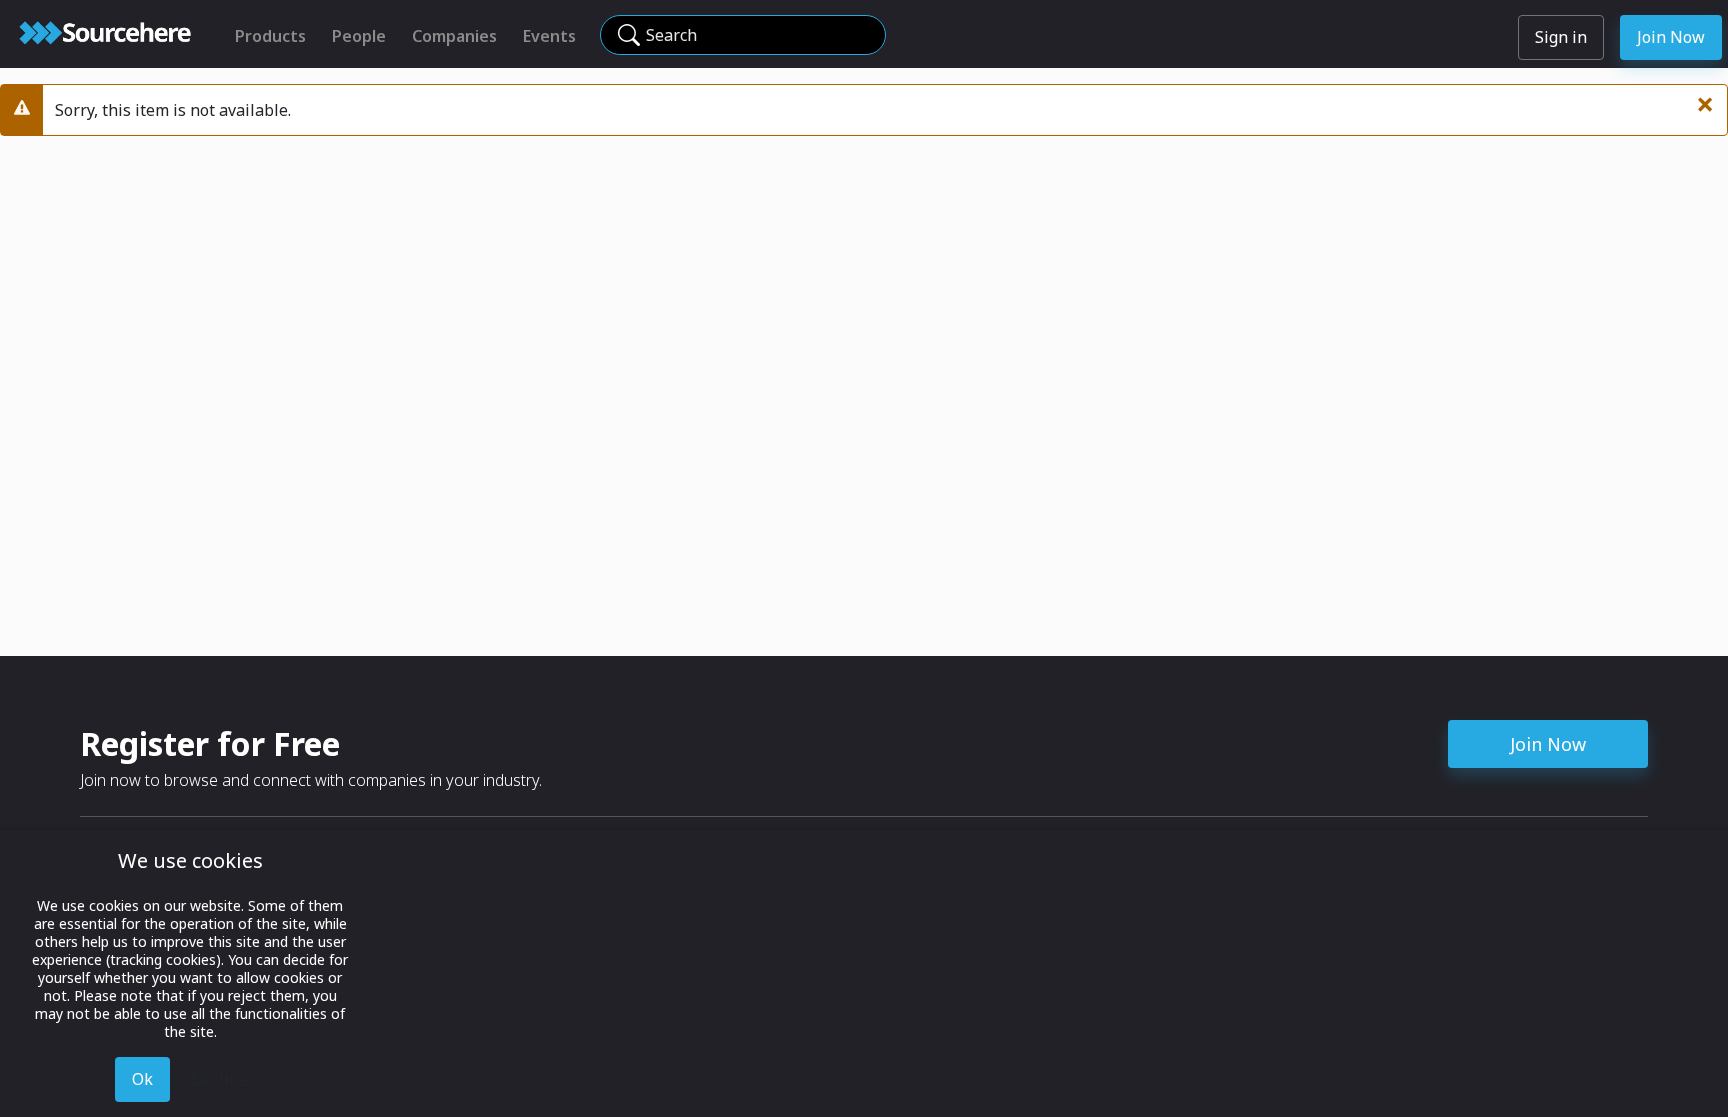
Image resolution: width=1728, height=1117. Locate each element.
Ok (142, 1079)
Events (549, 36)
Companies (454, 36)
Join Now (1671, 37)
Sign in (1561, 37)
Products (270, 36)
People (359, 36)
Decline (219, 1079)
